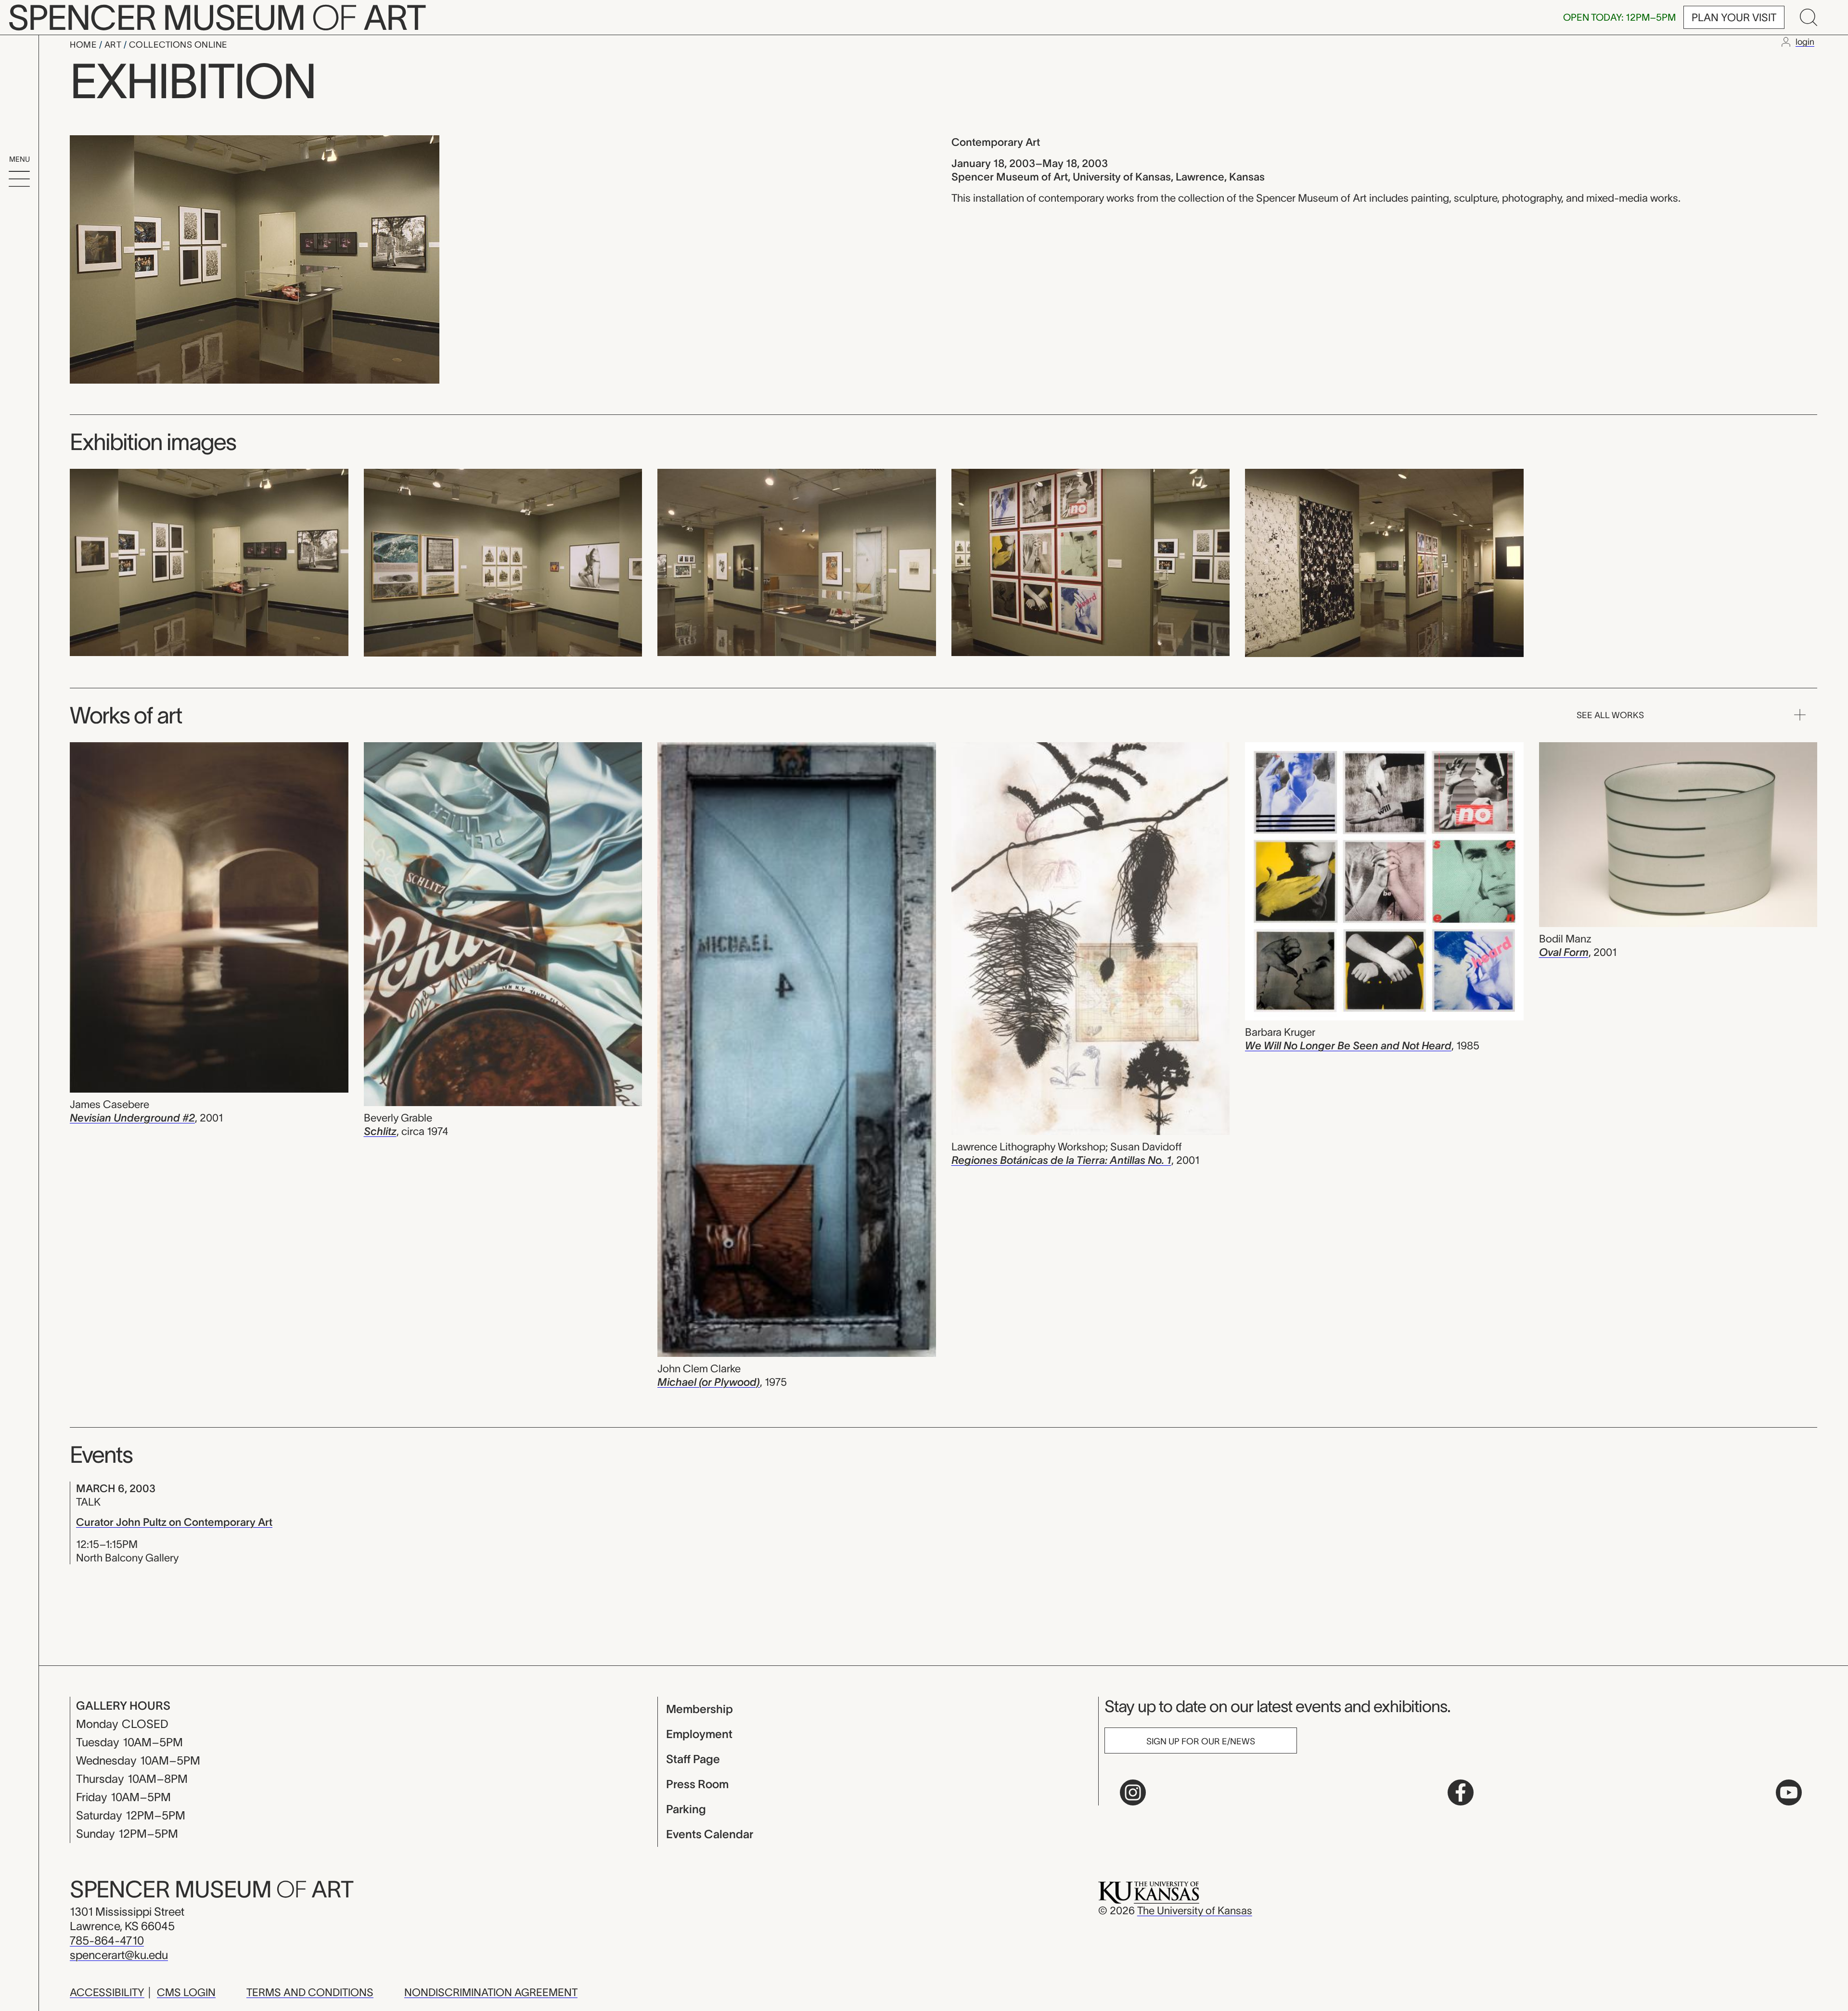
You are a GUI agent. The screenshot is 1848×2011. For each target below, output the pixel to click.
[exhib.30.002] (503, 562)
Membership (699, 1709)
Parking (686, 1809)
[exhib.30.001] (209, 561)
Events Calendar (710, 1834)
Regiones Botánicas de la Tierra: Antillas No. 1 (1061, 1160)
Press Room (697, 1784)
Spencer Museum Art (212, 1889)
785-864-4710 (107, 1940)
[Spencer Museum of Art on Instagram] (1133, 1792)
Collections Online (178, 45)
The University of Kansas (1195, 1910)
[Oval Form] (1678, 836)
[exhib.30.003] (797, 561)
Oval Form (1564, 952)
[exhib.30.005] (1384, 562)
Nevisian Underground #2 (132, 1118)
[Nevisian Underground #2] (209, 919)
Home (84, 45)
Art (114, 45)
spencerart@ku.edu (119, 1955)
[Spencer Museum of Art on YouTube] (1789, 1792)
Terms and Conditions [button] (310, 1992)
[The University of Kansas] (1149, 1892)
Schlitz (380, 1131)
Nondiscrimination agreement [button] (491, 1992)
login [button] (1805, 42)
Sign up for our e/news (1201, 1741)
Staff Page (693, 1759)
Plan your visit (1734, 17)
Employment (699, 1734)
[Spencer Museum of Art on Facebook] (1461, 1792)
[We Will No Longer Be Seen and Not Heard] (1384, 883)
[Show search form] (1809, 17)
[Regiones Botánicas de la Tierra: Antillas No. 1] (1091, 940)
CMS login (186, 1992)
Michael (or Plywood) (709, 1382)
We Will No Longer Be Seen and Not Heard (1348, 1045)
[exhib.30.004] (1091, 561)
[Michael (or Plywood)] (797, 1051)
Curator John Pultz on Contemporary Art (174, 1522)
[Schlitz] (503, 925)
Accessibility (107, 1992)
